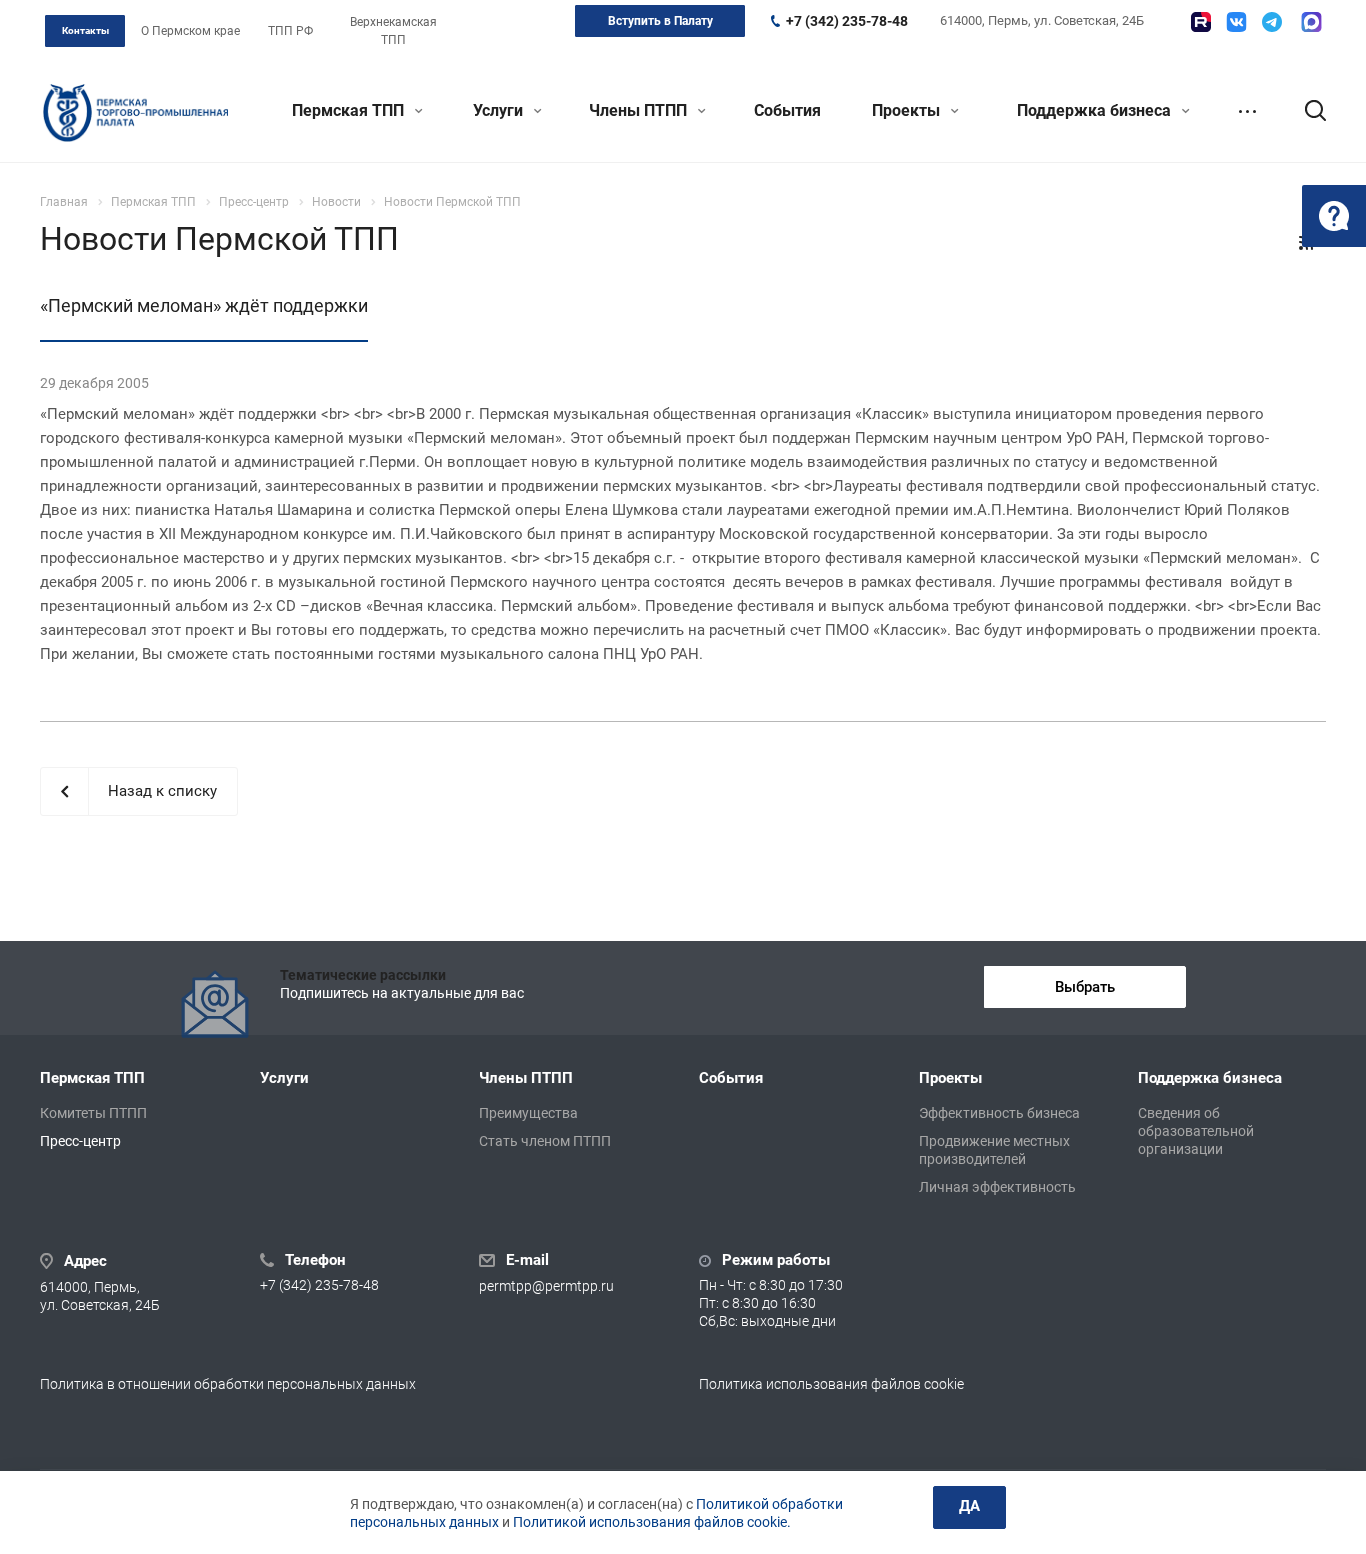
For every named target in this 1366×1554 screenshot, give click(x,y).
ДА (969, 1506)
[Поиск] (1306, 111)
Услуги (500, 110)
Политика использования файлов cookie (831, 1384)
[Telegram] (1272, 22)
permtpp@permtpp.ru (546, 1286)
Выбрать (1085, 987)
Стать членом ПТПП (545, 1141)
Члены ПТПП (640, 110)
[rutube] (1201, 22)
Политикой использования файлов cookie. (652, 1522)
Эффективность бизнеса (999, 1113)
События (787, 110)
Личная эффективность (997, 1187)
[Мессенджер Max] (1311, 22)
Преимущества (528, 1113)
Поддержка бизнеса (1096, 110)
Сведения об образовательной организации (1196, 1131)
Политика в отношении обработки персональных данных (228, 1384)
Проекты (908, 110)
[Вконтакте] (1236, 22)
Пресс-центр (80, 1141)
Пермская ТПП (350, 110)
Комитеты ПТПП (93, 1113)
